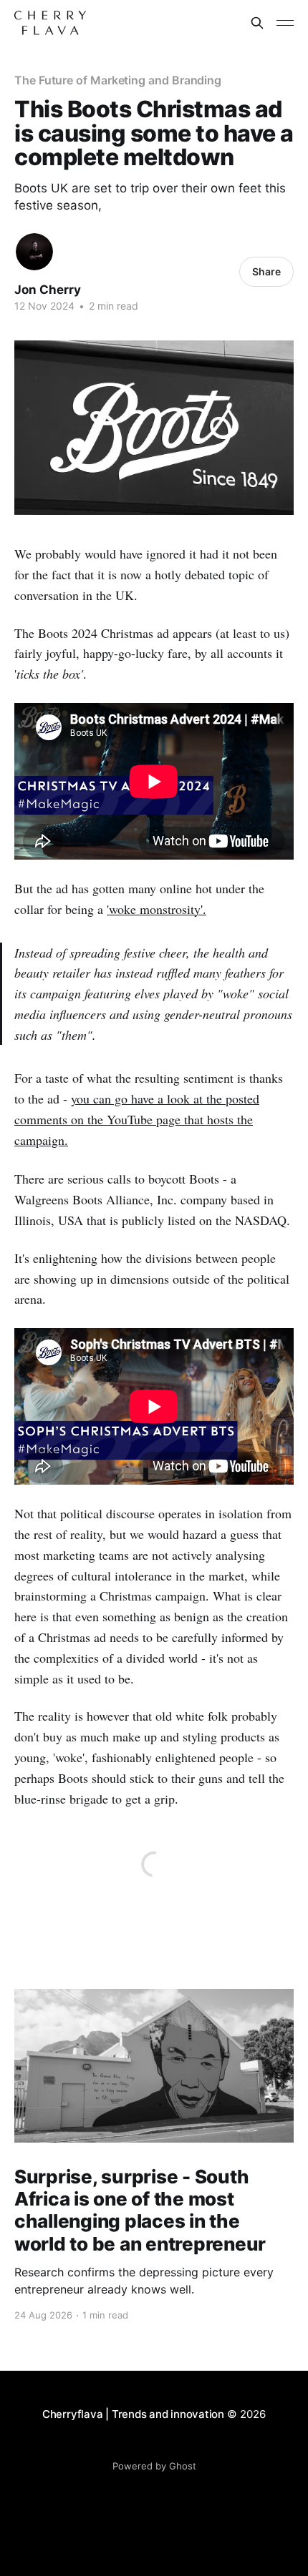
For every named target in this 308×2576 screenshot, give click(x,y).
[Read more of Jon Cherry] (34, 252)
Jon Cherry (48, 290)
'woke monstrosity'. (157, 909)
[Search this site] (257, 23)
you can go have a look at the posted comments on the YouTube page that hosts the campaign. (137, 1119)
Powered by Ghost (154, 2466)
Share (266, 271)
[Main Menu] (285, 23)
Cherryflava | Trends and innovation (133, 2414)
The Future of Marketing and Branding (118, 80)
